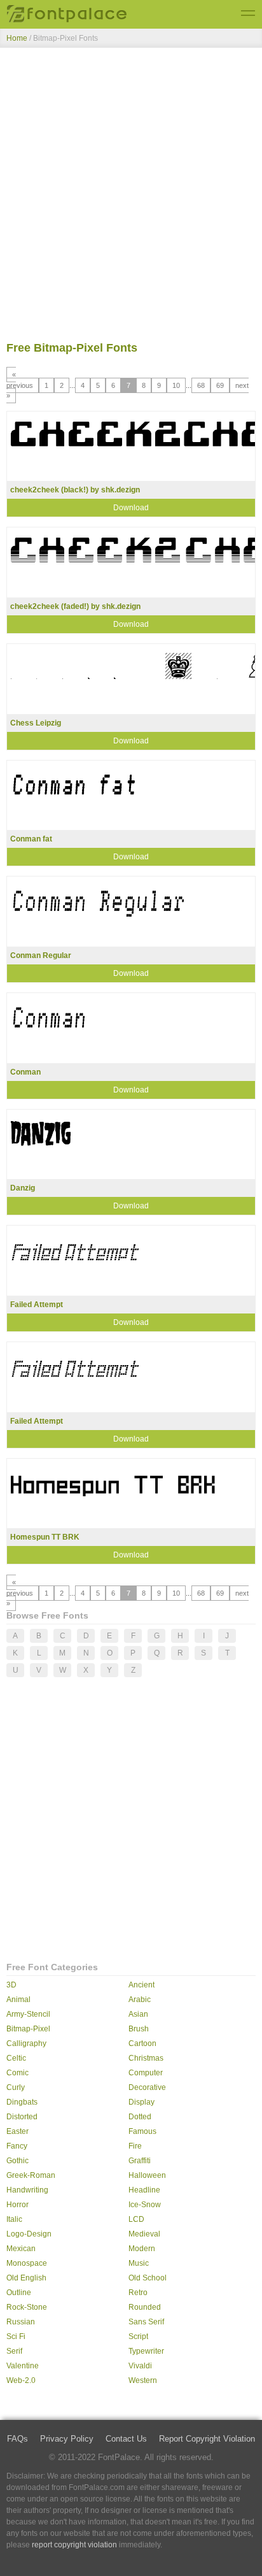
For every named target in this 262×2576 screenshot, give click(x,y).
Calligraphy (26, 2043)
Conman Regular (41, 955)
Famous (142, 2131)
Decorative (147, 2087)
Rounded (145, 2307)
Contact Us (126, 2439)
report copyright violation (74, 2545)
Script (138, 2336)
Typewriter (146, 2351)
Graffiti (140, 2161)
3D (11, 1985)
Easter (17, 2131)
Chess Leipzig (36, 723)
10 (176, 385)
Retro (138, 2293)
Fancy (17, 2146)
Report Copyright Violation (207, 2439)
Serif (14, 2351)
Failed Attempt (37, 1305)
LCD (136, 2219)
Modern (142, 2249)
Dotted (140, 2117)
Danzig (23, 1188)
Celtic (16, 2058)
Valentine (23, 2366)
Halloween (147, 2175)
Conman (25, 1072)
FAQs (17, 2439)
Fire (135, 2146)
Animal (18, 2000)
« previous (20, 380)
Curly (16, 2087)
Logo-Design (29, 2234)
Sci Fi (16, 2336)
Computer (146, 2073)
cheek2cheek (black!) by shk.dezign (75, 490)
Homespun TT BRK (45, 1537)
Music (139, 2263)
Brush (139, 2029)
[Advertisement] (131, 197)
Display (141, 2102)
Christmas (146, 2058)
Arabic (140, 2000)
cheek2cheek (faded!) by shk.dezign (75, 606)
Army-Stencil (28, 2014)
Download (131, 508)
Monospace (27, 2263)
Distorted (22, 2117)
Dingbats (22, 2102)
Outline (19, 2293)
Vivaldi (140, 2366)
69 (220, 385)
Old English (26, 2278)
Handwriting (27, 2190)
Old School (148, 2278)
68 (201, 385)
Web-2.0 (21, 2380)
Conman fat (31, 839)
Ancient (141, 1985)
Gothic (17, 2161)
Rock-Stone (27, 2307)
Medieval (144, 2234)
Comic (17, 2073)
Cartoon (142, 2043)
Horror (17, 2205)
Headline (144, 2190)
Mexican (21, 2249)
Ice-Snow (145, 2205)
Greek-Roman (31, 2175)
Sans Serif (146, 2322)
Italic (14, 2219)
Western (143, 2380)
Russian (21, 2322)
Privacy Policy (67, 2439)
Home (17, 38)
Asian (138, 2014)
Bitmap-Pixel (28, 2029)
